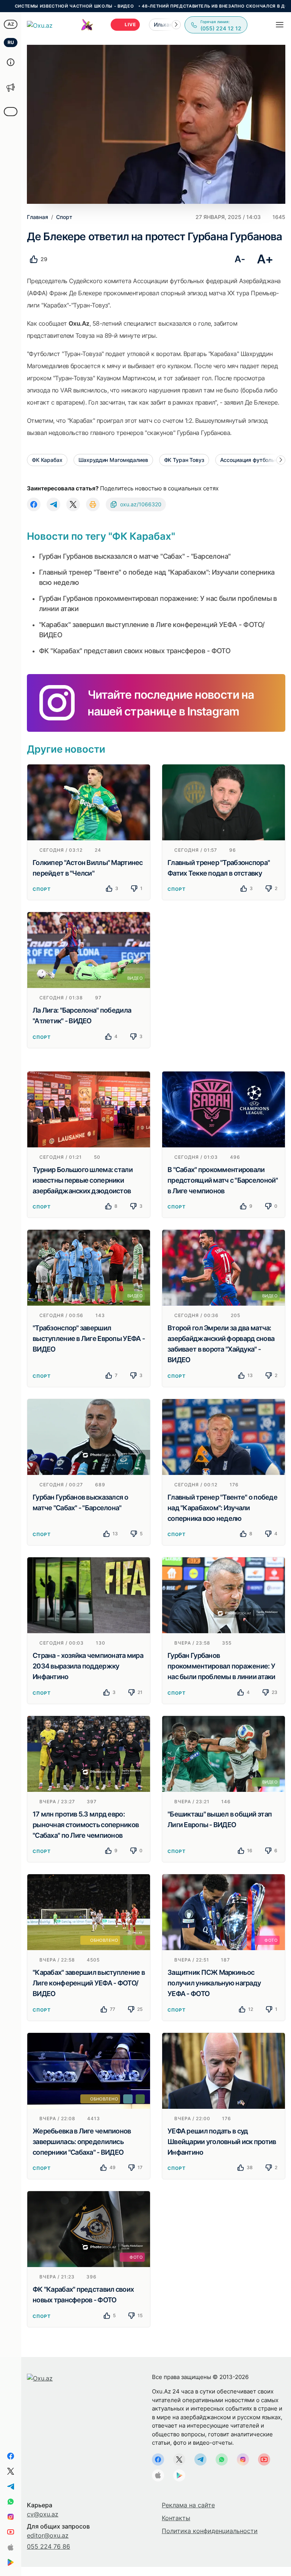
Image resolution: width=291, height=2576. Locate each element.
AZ (11, 24)
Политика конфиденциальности (210, 2531)
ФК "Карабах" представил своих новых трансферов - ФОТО (135, 651)
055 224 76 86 (48, 2546)
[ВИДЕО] (89, 950)
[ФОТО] (224, 1912)
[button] (176, 25)
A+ (265, 259)
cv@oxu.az (43, 2514)
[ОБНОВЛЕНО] (89, 1912)
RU (11, 42)
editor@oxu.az (48, 2535)
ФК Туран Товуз (184, 460)
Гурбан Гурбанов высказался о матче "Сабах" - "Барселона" (135, 556)
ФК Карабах (47, 460)
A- (240, 259)
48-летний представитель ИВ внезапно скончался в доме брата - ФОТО (175, 6)
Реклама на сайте (188, 2505)
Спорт (42, 889)
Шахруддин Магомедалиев (113, 460)
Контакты (176, 2518)
